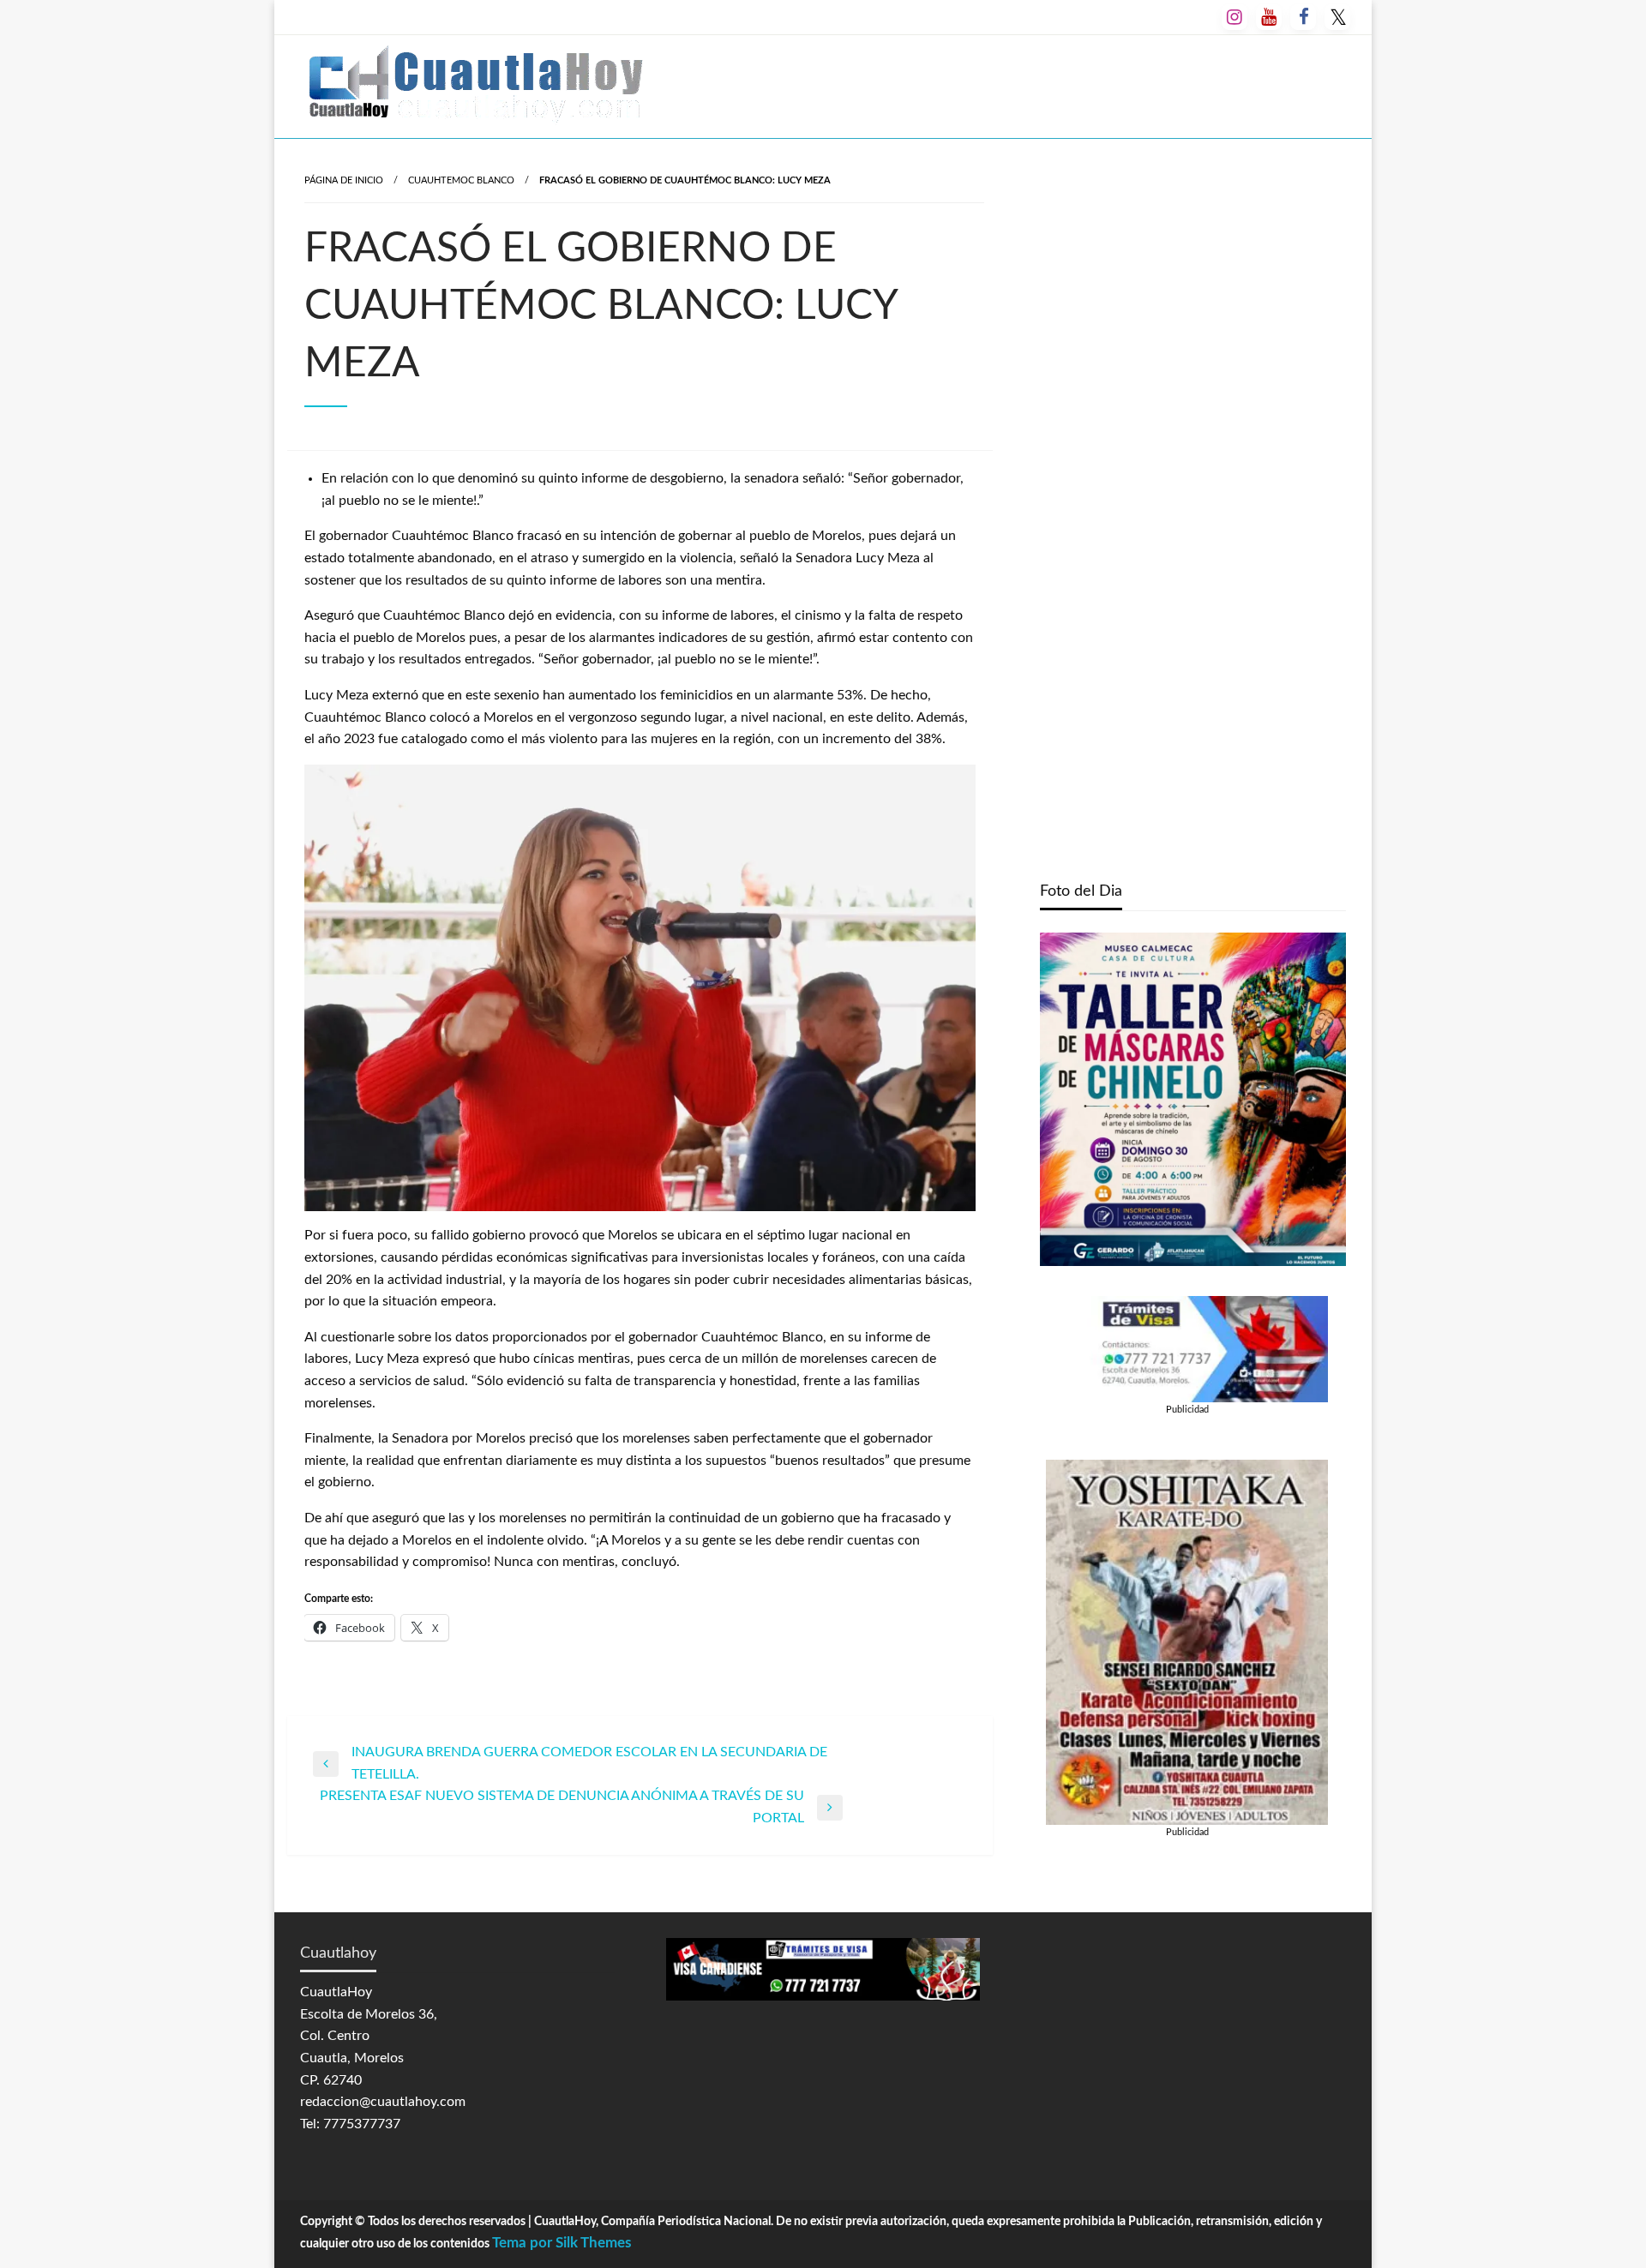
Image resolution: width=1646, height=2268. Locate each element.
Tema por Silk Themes (562, 2243)
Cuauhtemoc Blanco (461, 180)
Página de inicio (344, 180)
